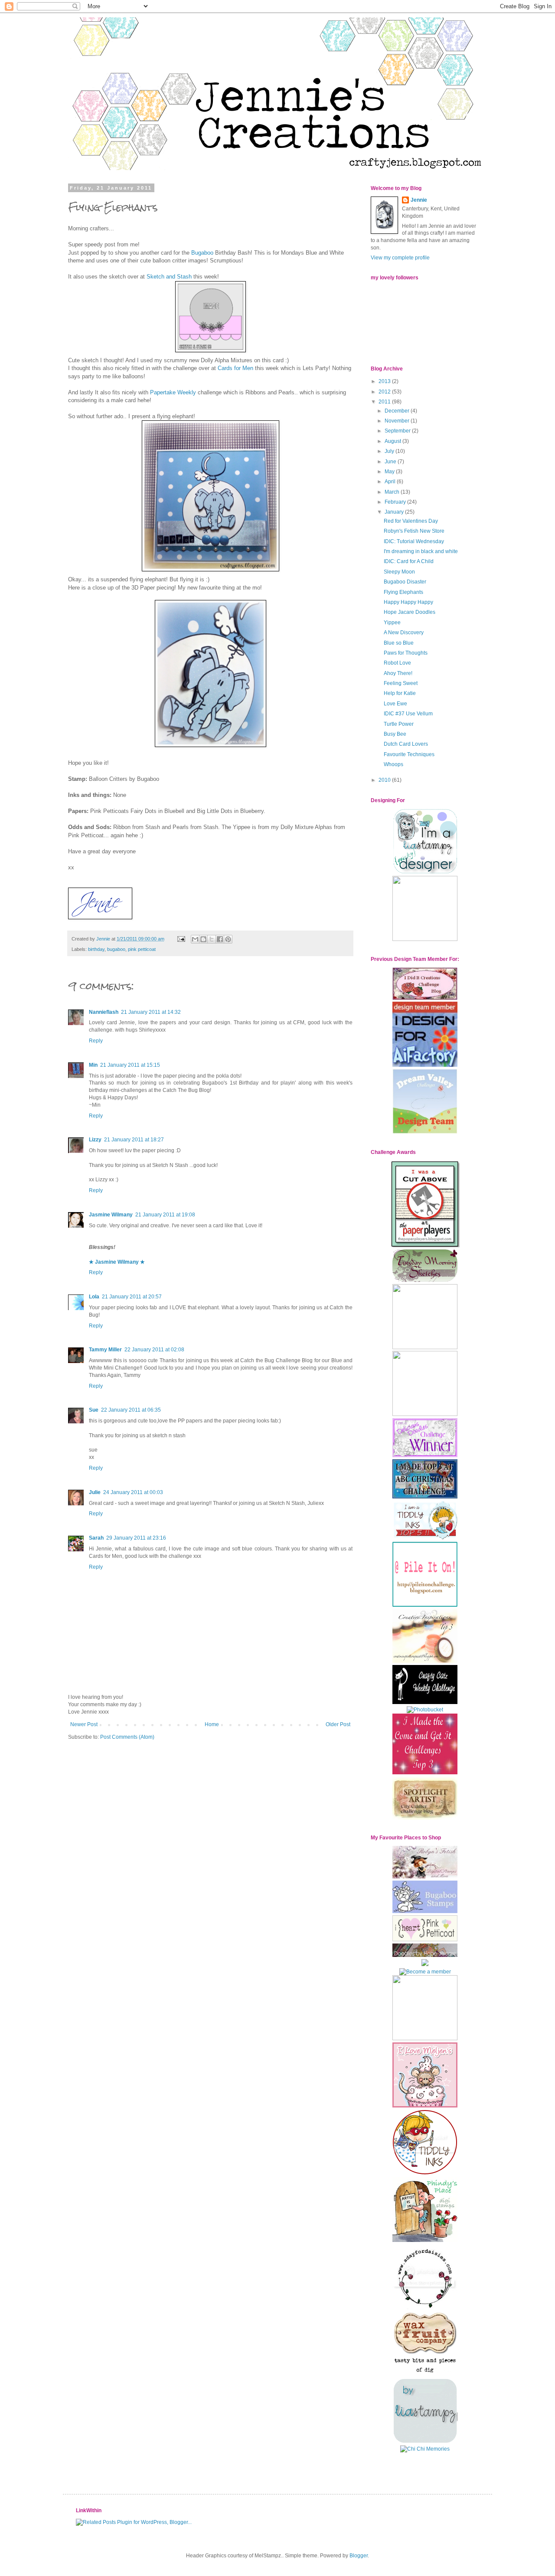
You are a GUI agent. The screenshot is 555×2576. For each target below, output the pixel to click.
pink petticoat (142, 949)
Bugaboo (202, 253)
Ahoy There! (398, 673)
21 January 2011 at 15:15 (130, 1065)
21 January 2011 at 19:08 (165, 1215)
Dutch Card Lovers (406, 744)
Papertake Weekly (172, 392)
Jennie (419, 200)
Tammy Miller (105, 1350)
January (395, 512)
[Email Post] (181, 939)
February (396, 502)
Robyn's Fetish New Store (414, 531)
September (398, 431)
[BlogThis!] (203, 939)
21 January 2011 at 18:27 (134, 1140)
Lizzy (95, 1140)
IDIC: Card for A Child (409, 561)
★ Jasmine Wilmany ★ (117, 1262)
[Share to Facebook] (220, 939)
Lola (94, 1297)
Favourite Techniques (409, 754)
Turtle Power (399, 724)
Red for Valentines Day (411, 521)
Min (93, 1065)
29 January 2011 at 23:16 (136, 1538)
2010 (385, 780)
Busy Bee (395, 734)
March (393, 492)
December (398, 411)
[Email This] (195, 939)
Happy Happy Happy (408, 602)
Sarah (96, 1538)
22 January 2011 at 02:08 (154, 1350)
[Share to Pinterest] (228, 939)
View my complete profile (400, 258)
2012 (385, 392)
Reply (96, 1041)
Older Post (338, 1724)
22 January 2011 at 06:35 (131, 1410)
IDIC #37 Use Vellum (408, 714)
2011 (385, 402)
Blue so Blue (399, 643)
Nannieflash (104, 1012)
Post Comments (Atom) (127, 1737)
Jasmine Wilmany (111, 1215)
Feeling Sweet (401, 683)
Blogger (359, 2556)
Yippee (392, 623)
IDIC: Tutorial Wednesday (414, 541)
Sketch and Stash (169, 277)
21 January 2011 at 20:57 (132, 1297)
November (398, 421)
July (390, 451)
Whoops (393, 764)
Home (212, 1724)
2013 (385, 381)
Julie (95, 1492)
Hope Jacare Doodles (410, 612)
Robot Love (397, 663)
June (391, 462)
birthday (96, 949)
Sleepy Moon (399, 572)
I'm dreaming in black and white (421, 551)
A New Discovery (404, 633)
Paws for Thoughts (406, 653)
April (391, 482)
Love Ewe (395, 704)
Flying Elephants (403, 592)
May (390, 472)
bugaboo (116, 949)
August (393, 441)
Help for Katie (400, 693)
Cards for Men (235, 368)
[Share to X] (212, 939)
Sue (94, 1410)
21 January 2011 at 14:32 (151, 1012)
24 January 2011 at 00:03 (133, 1492)
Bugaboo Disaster (405, 582)
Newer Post (84, 1724)
